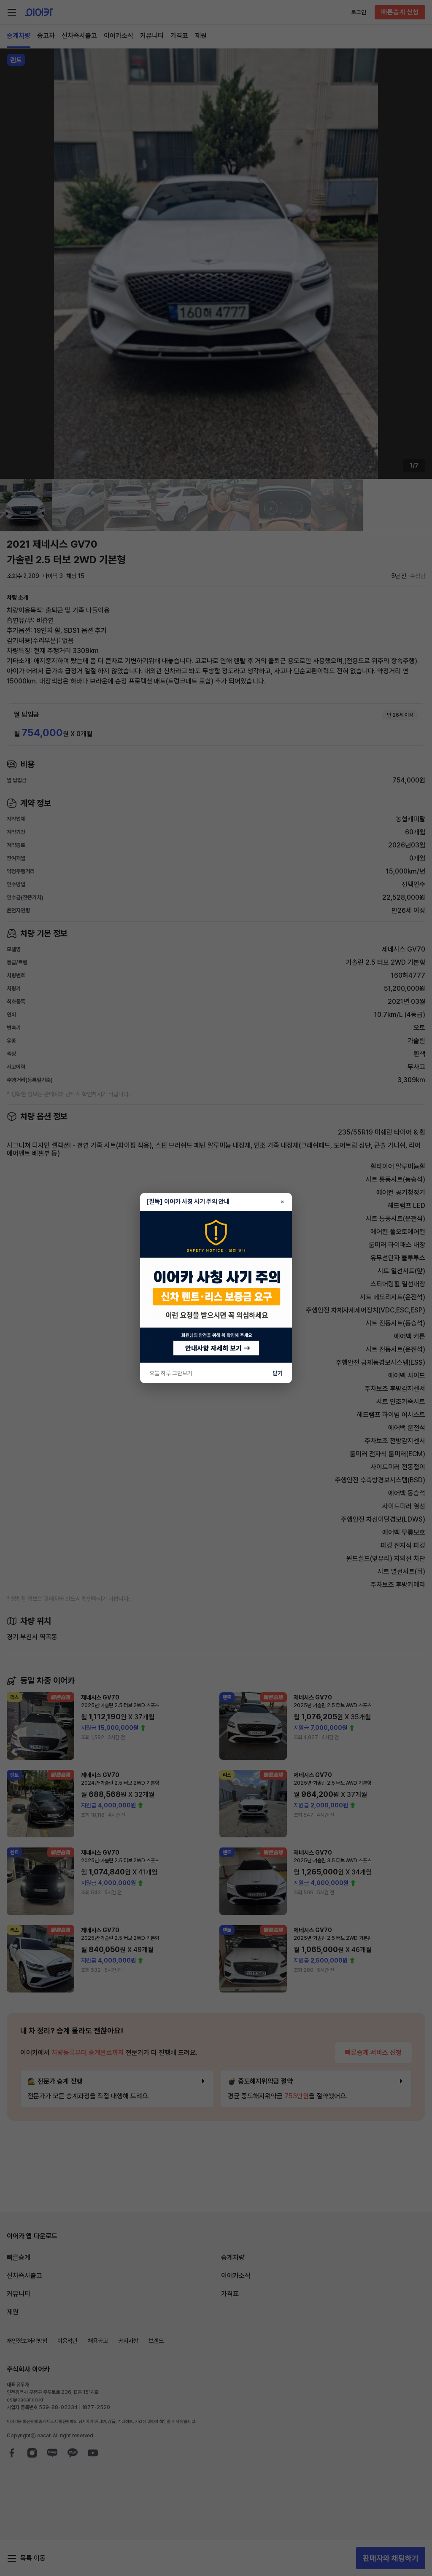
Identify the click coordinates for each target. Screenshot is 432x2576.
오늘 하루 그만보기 (171, 1373)
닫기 (278, 1373)
